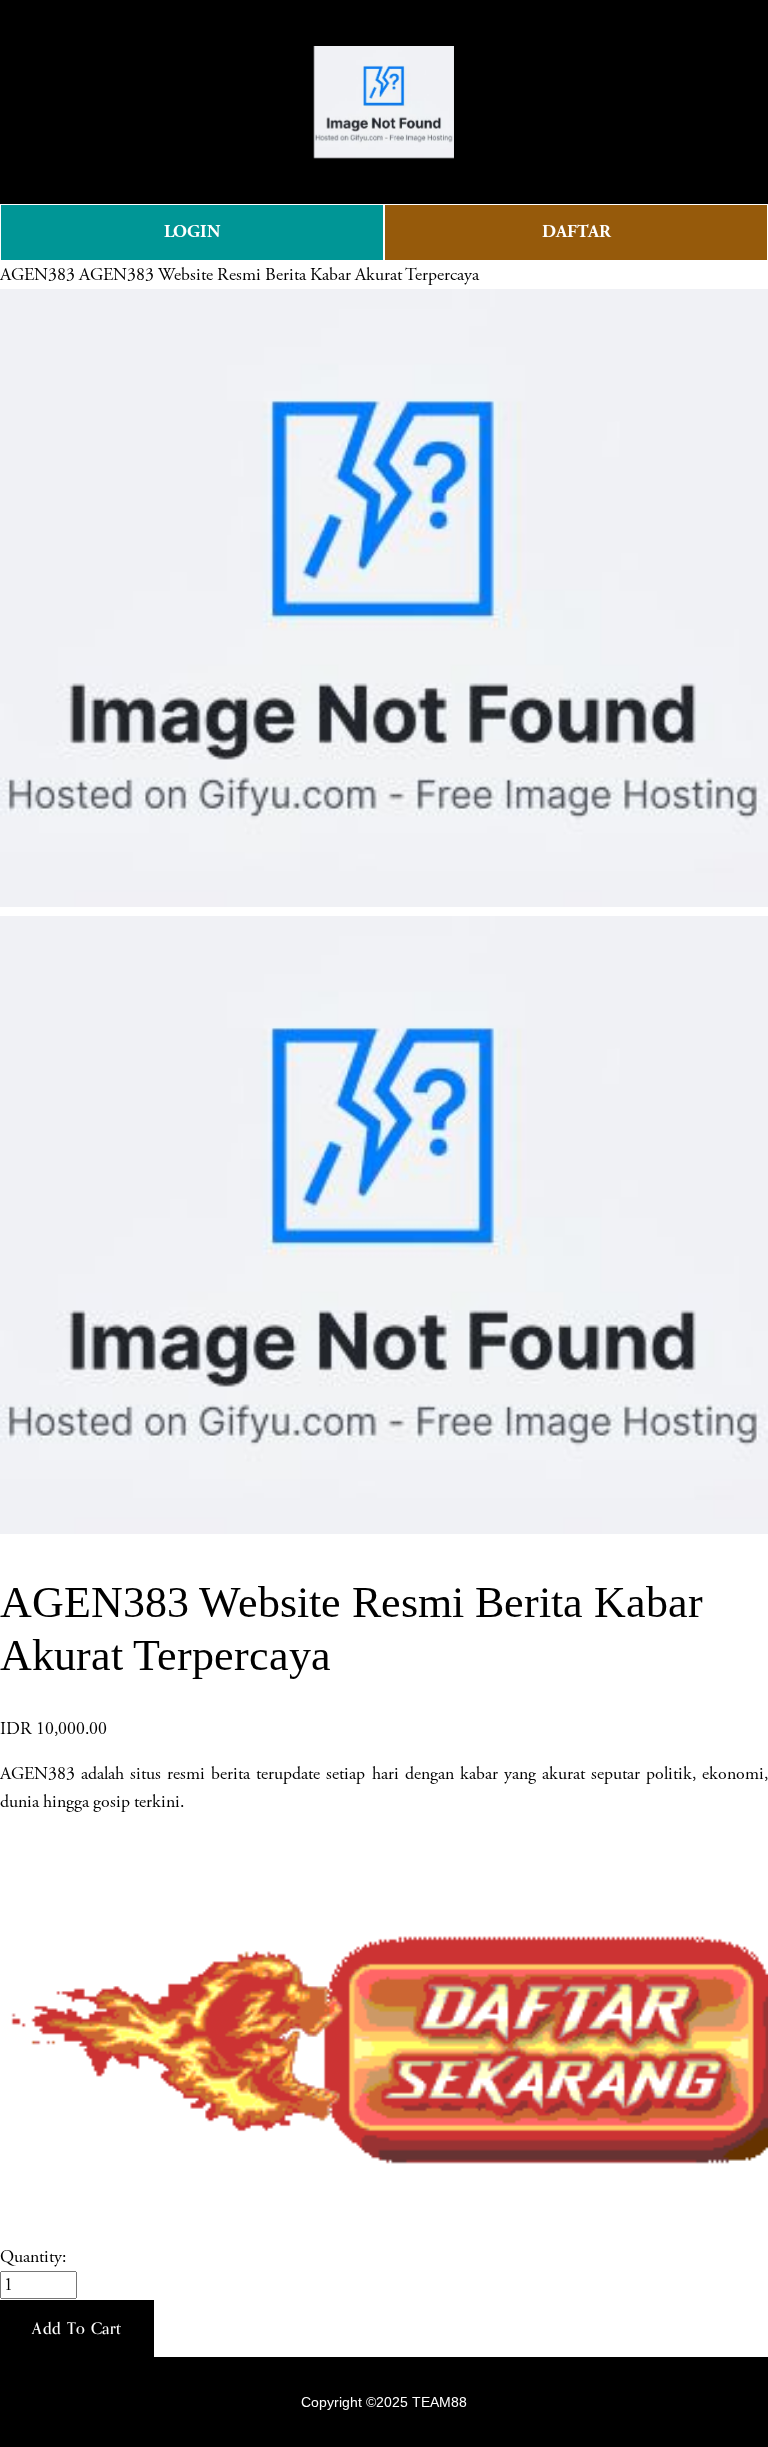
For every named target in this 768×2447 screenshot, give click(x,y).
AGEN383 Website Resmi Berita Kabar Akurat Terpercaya (279, 275)
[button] (77, 2329)
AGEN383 (37, 275)
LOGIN (192, 231)
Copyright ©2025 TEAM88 (384, 2402)
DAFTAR (576, 231)
